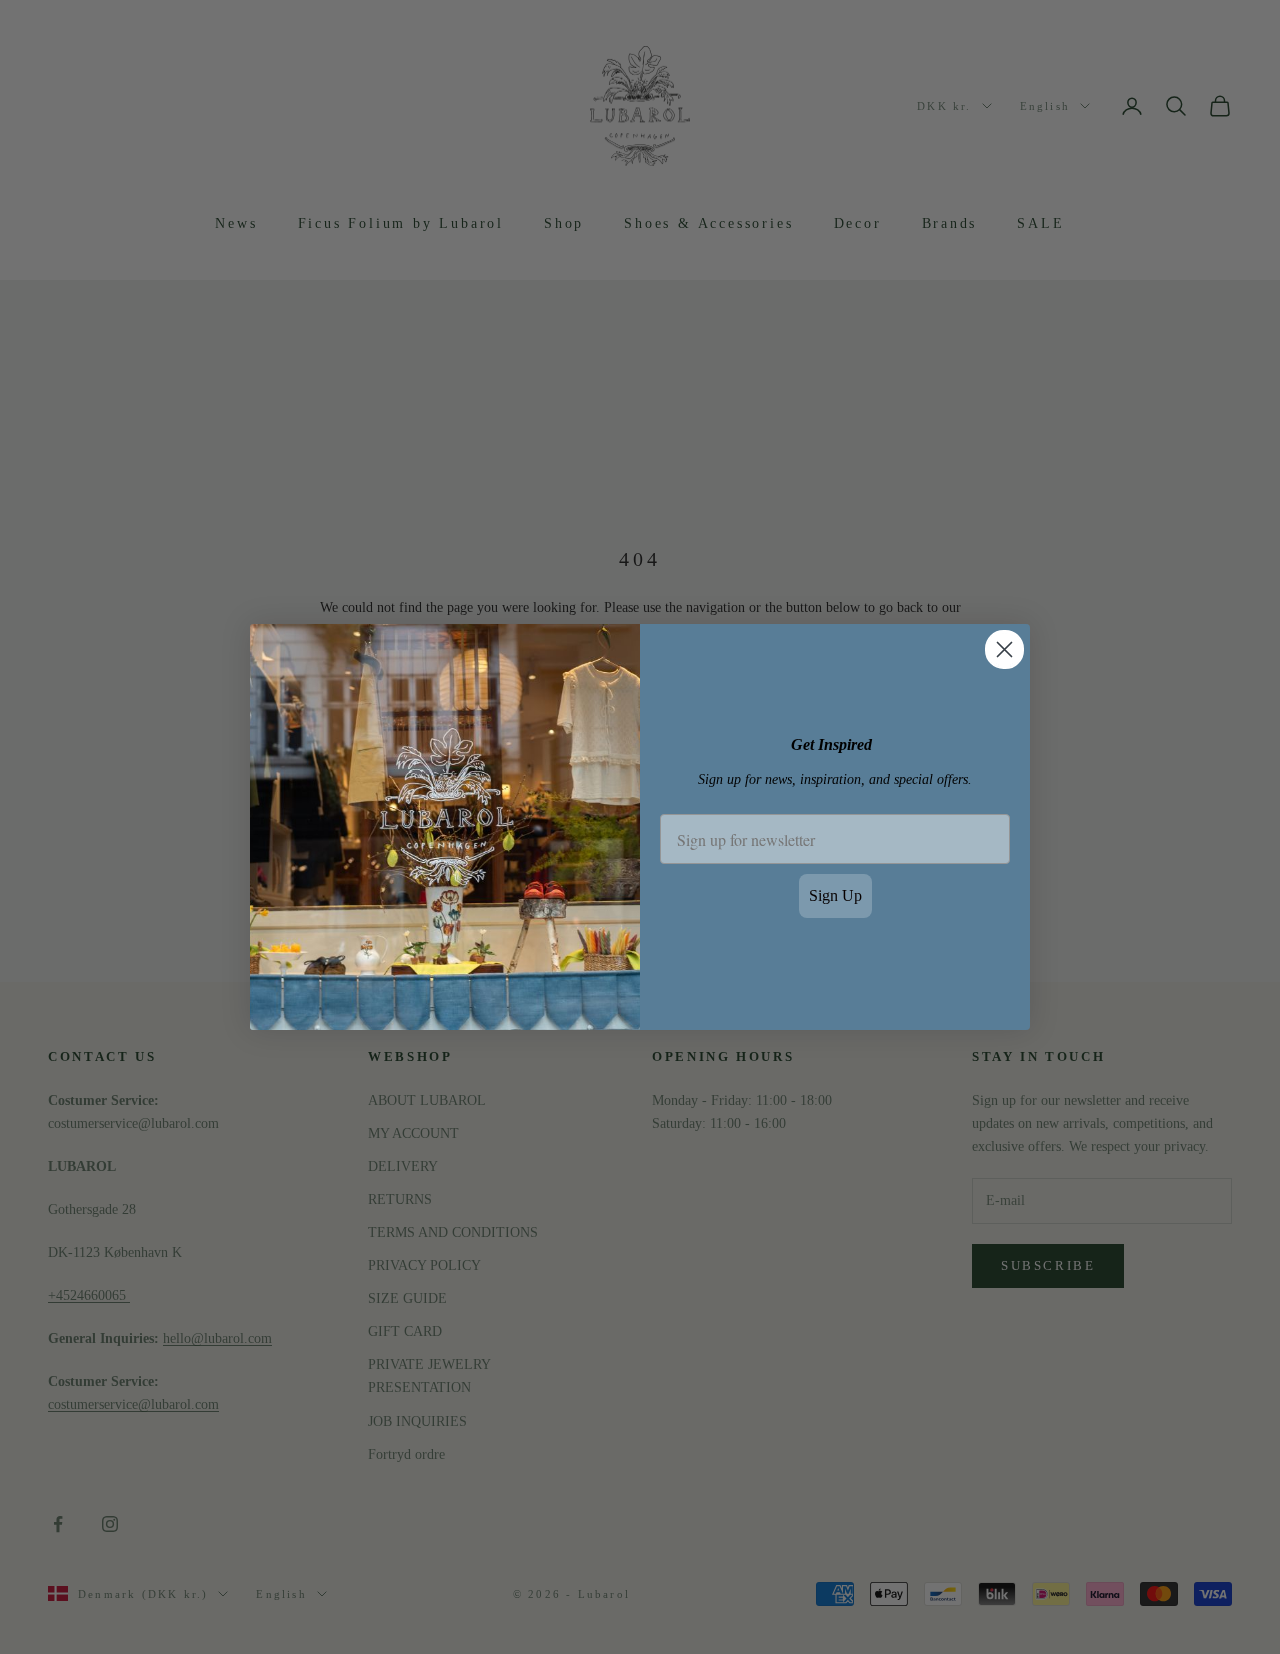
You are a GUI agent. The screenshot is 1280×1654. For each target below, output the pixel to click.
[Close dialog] (1004, 649)
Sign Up (835, 895)
